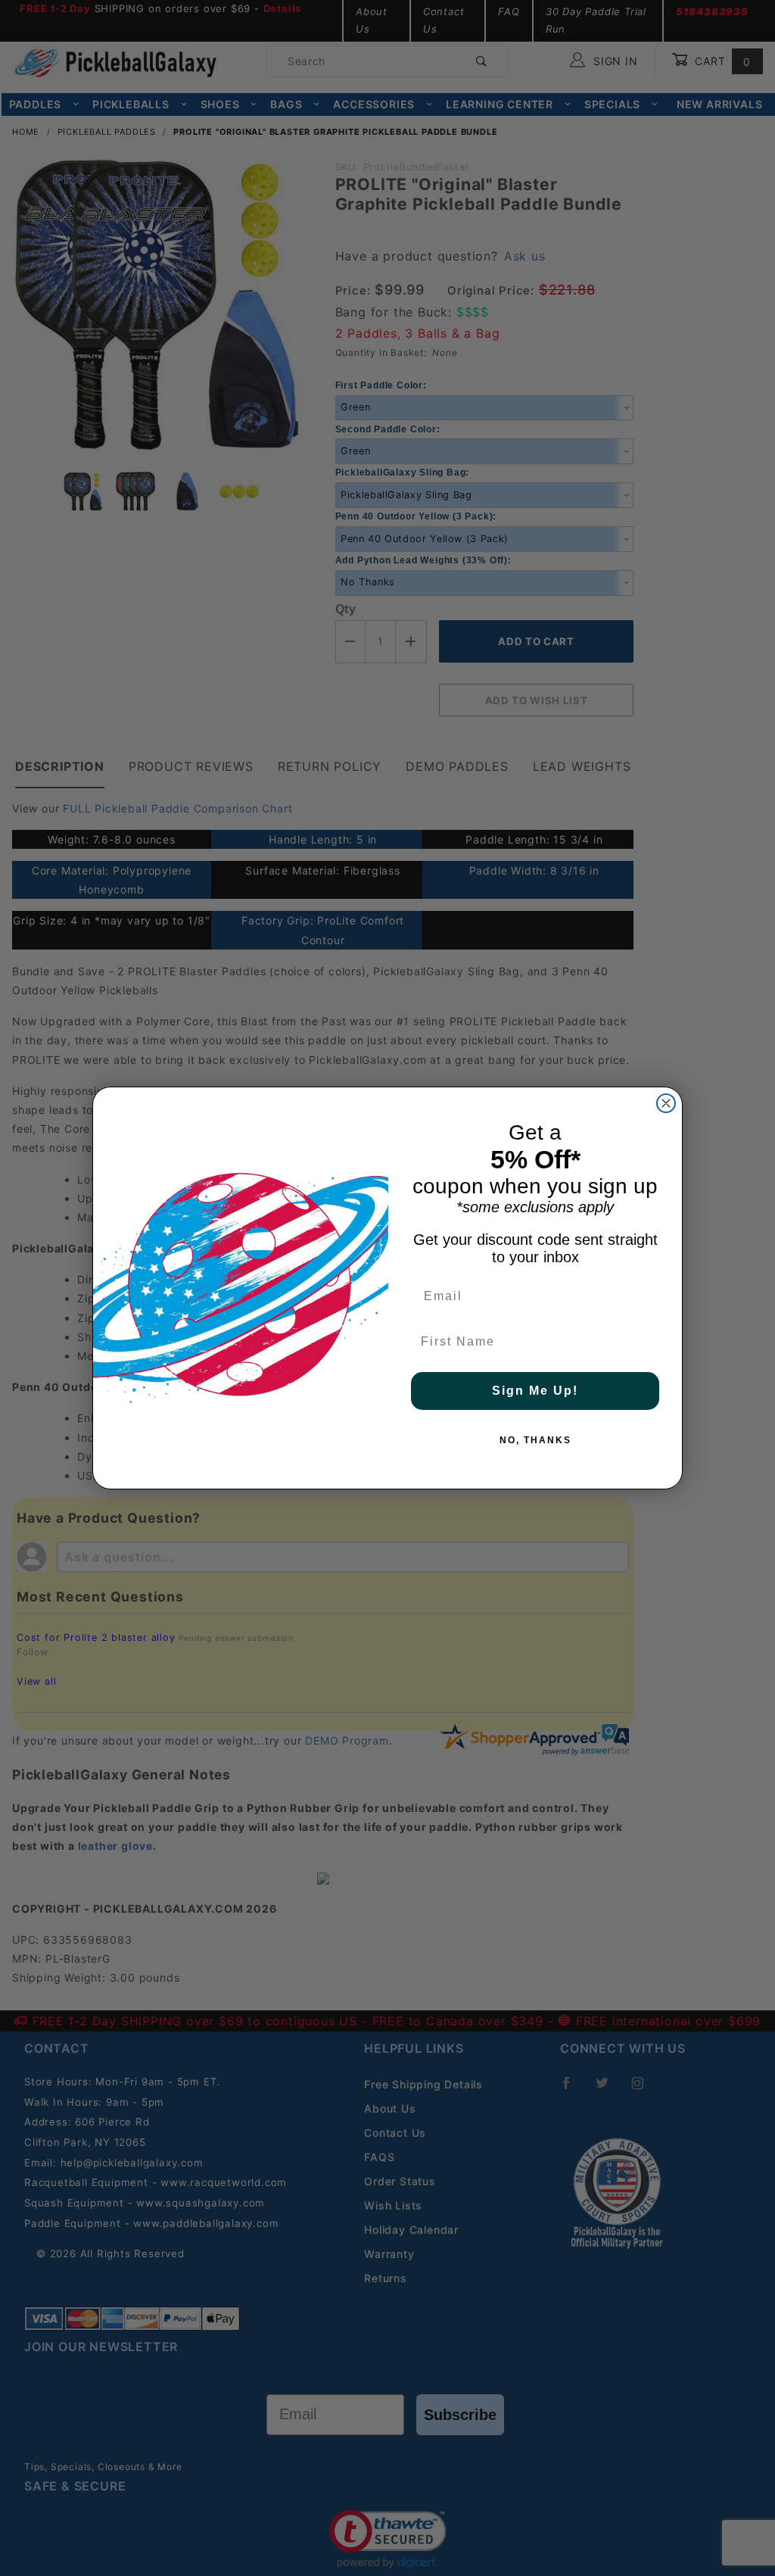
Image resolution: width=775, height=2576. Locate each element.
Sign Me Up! (535, 1391)
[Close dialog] (666, 1103)
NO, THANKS (535, 1440)
